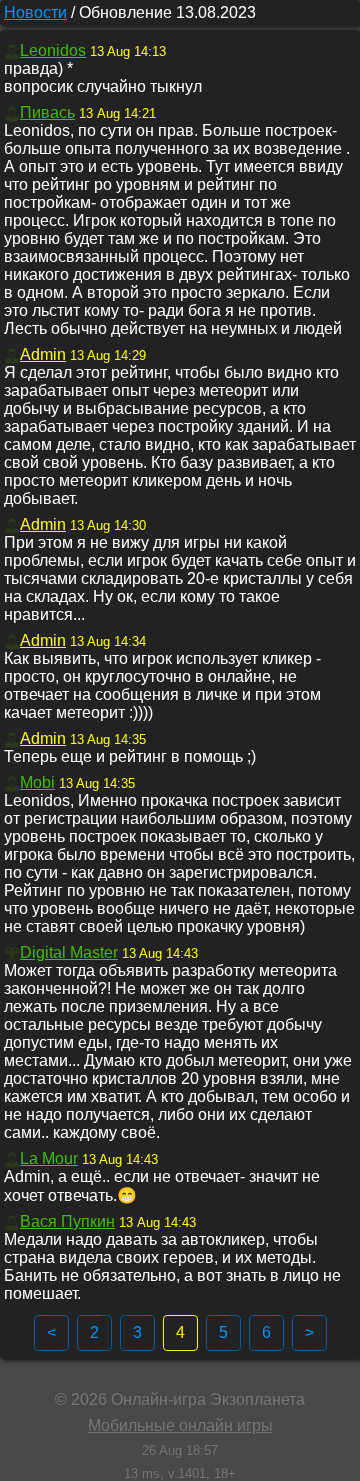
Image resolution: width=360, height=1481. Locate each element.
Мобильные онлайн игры (180, 1425)
